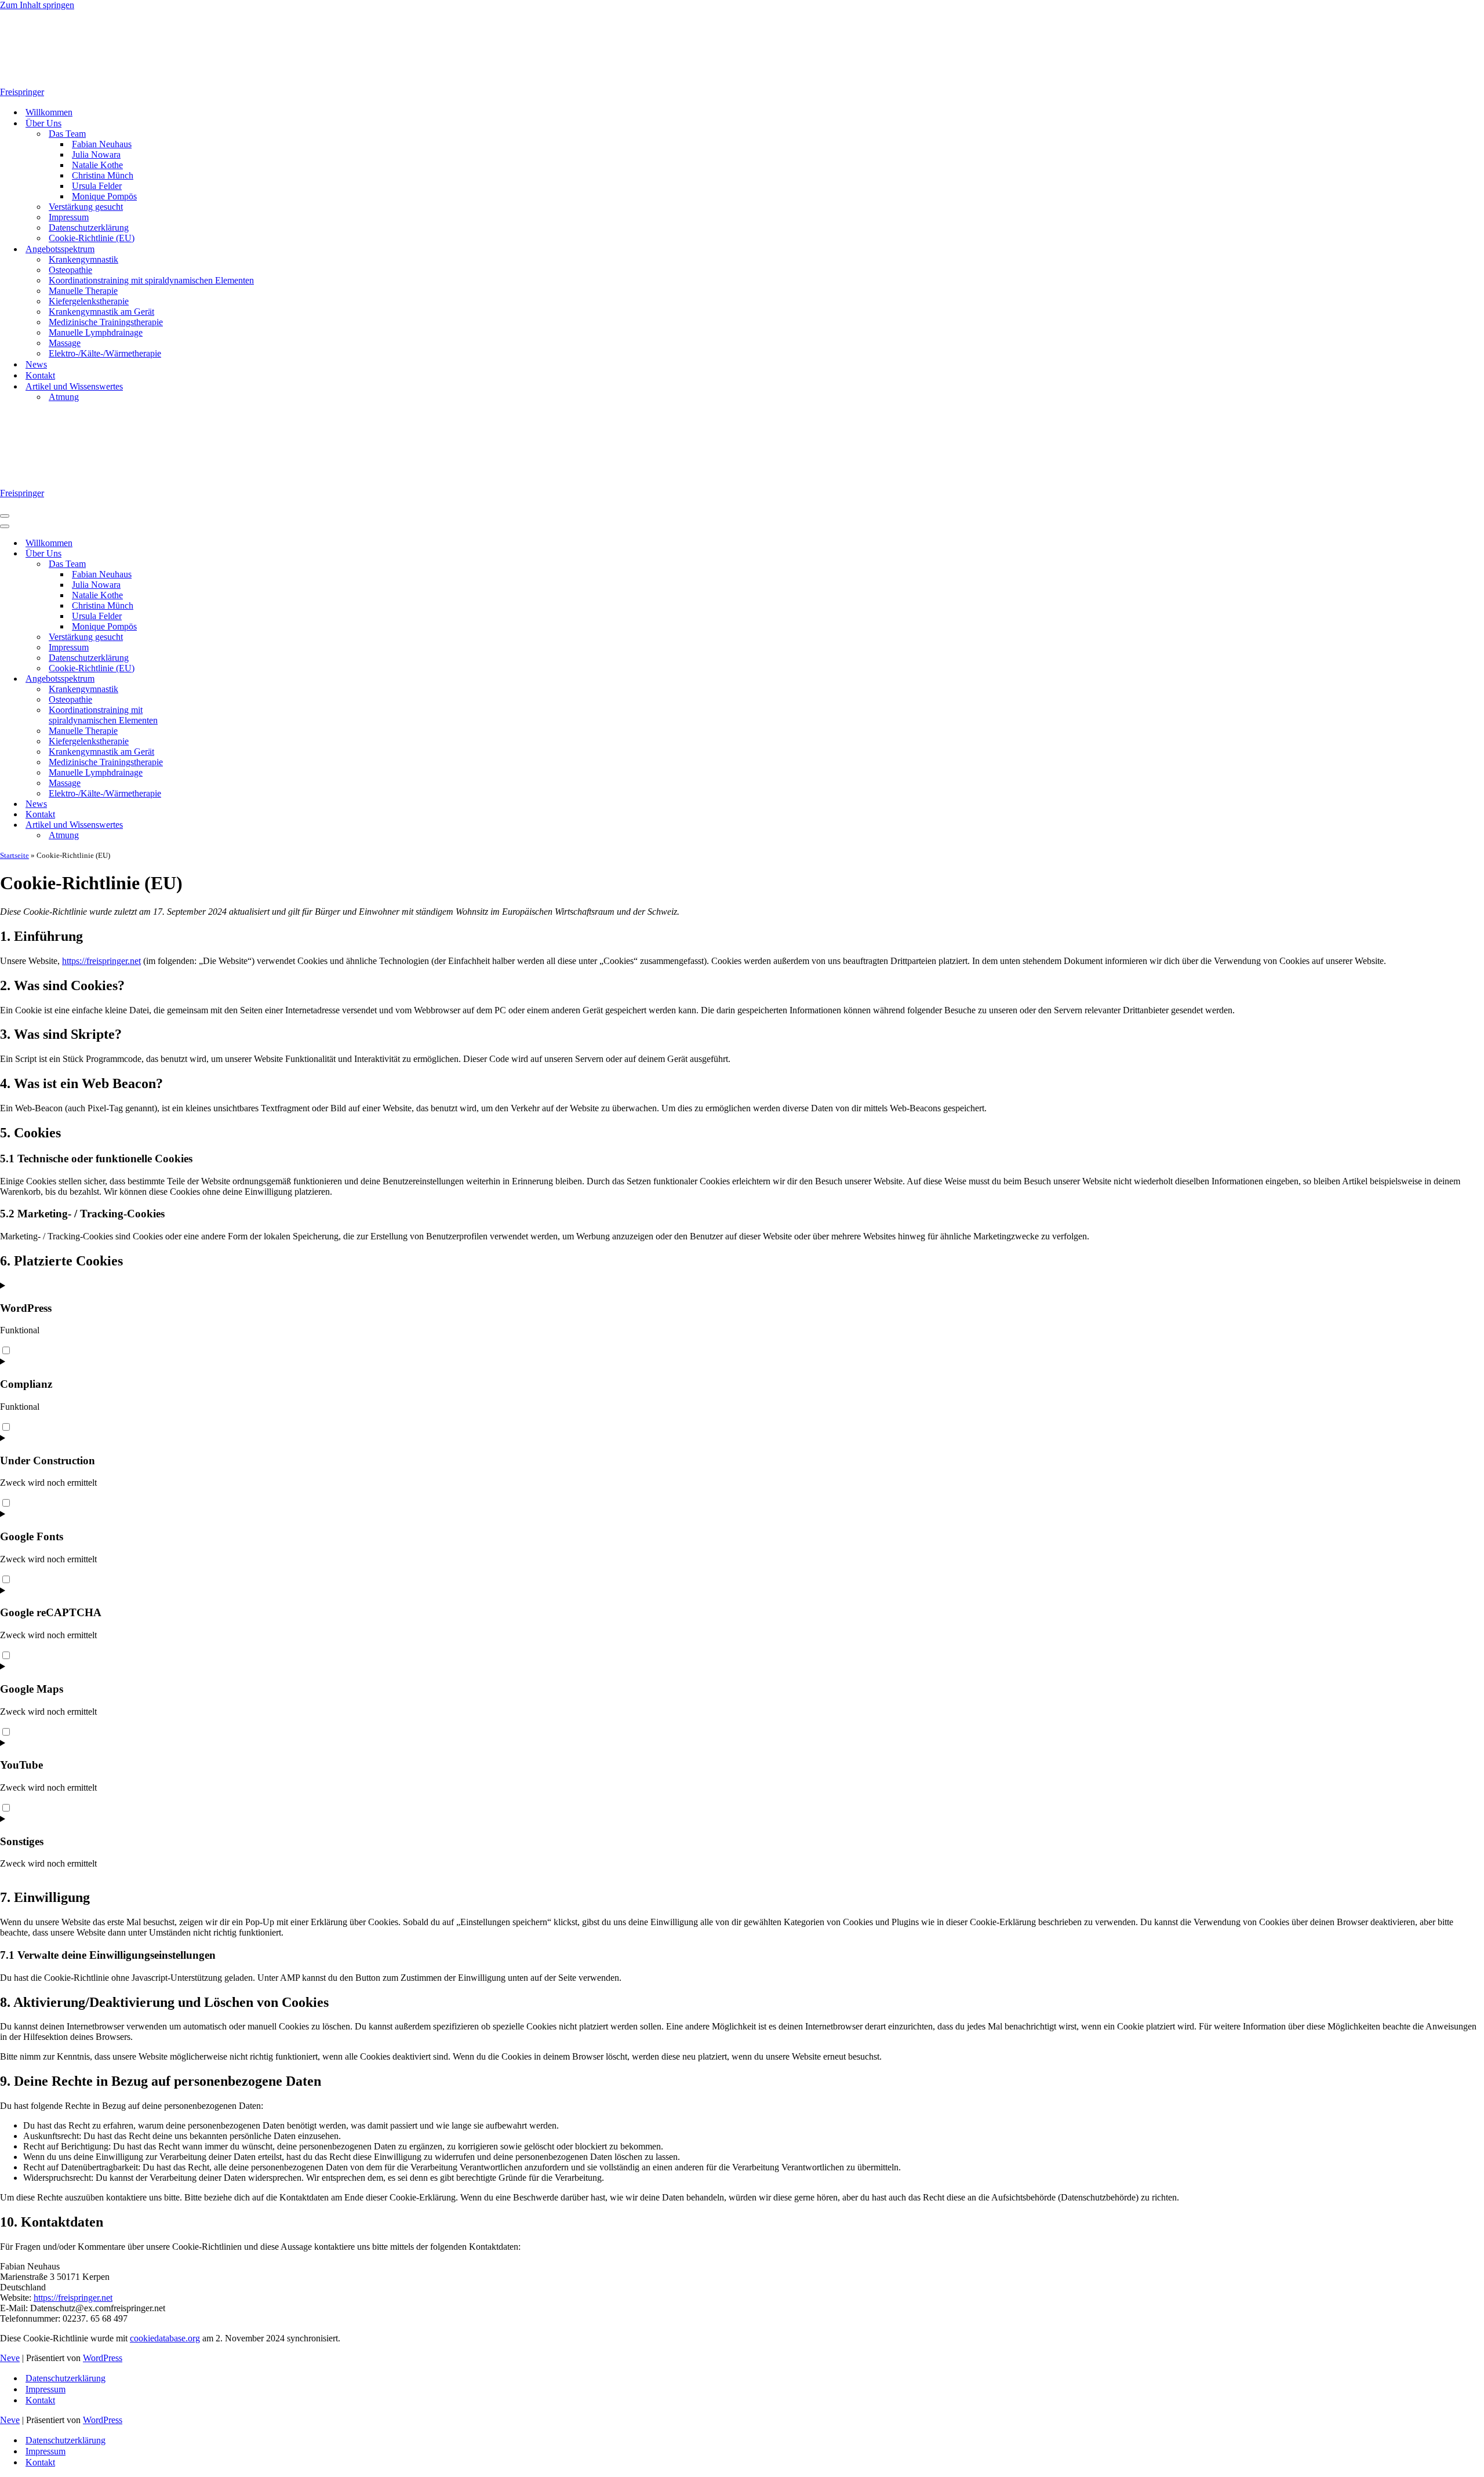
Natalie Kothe (97, 165)
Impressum (69, 217)
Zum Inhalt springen (37, 5)
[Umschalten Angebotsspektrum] (203, 679)
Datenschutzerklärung (89, 228)
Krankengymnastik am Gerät (101, 312)
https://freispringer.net (101, 961)
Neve (10, 2358)
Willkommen (49, 112)
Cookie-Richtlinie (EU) (92, 238)
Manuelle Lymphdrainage (96, 332)
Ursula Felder (97, 186)
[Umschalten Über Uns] (203, 554)
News (36, 364)
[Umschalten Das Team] (203, 564)
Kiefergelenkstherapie (89, 301)
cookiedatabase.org (165, 2338)
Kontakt (40, 375)
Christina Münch (103, 175)
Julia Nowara (96, 154)
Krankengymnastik (83, 259)
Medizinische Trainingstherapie (106, 322)
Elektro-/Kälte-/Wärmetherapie (105, 353)
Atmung (64, 397)
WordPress (103, 2358)
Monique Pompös (104, 196)
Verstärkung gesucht (86, 207)
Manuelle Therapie (83, 291)
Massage (65, 343)
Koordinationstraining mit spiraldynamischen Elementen (151, 280)
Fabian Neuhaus (102, 144)
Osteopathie (70, 270)
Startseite (14, 855)
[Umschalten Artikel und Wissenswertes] (203, 825)
